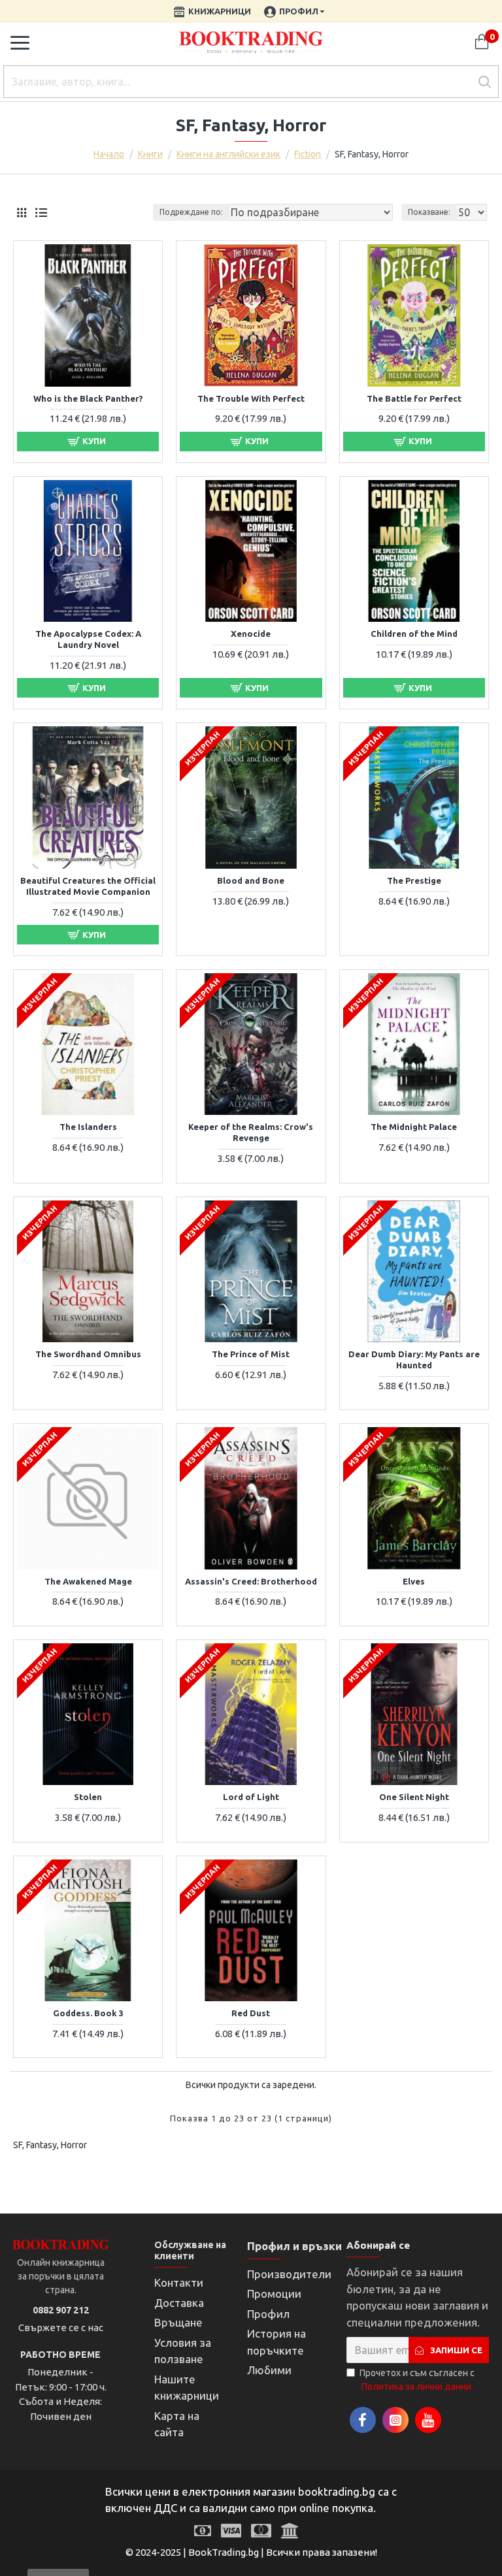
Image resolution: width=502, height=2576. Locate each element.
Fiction (308, 154)
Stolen (88, 1797)
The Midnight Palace (414, 1127)
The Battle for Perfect (414, 398)
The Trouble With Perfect (251, 398)
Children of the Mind (414, 634)
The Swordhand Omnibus (88, 1354)
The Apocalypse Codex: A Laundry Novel (88, 639)
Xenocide (251, 634)
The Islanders (88, 1127)
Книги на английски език (228, 154)
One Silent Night (414, 1797)
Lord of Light (251, 1797)
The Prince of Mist (251, 1354)
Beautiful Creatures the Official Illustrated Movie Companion (88, 886)
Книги (150, 154)
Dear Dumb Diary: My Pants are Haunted (414, 1360)
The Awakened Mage (88, 1581)
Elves (414, 1581)
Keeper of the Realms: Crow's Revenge (251, 1132)
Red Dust (251, 2013)
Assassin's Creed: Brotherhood (251, 1581)
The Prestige (414, 880)
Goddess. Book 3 (88, 2013)
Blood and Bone (251, 880)
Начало (109, 154)
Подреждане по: (191, 212)
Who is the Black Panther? (88, 398)
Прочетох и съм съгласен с (417, 2380)
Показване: (429, 212)
